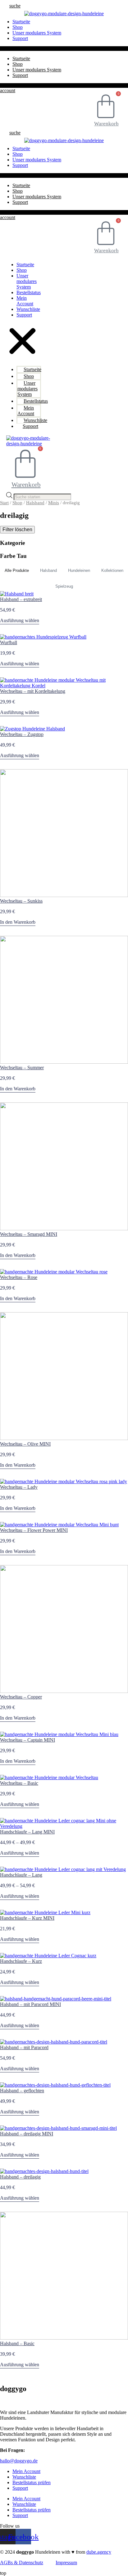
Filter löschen (17, 530)
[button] (15, 6)
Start (4, 503)
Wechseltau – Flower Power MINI (34, 1530)
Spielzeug (64, 586)
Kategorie (12, 543)
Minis (54, 503)
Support (20, 38)
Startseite (21, 58)
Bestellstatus (29, 292)
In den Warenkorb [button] (18, 922)
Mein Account (25, 301)
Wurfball (9, 642)
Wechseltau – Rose (19, 1277)
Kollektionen (112, 570)
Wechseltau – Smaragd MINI (29, 1234)
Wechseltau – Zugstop (22, 734)
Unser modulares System (37, 33)
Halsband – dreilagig (20, 2177)
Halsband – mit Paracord (24, 2047)
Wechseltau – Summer (22, 1068)
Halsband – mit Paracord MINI (30, 2004)
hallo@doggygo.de (19, 2461)
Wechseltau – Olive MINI (25, 1444)
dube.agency (99, 2552)
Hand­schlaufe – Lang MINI (27, 1832)
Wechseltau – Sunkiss (21, 901)
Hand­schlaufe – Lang (21, 1875)
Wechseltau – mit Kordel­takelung (33, 691)
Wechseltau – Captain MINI (27, 1740)
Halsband (35, 503)
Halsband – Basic (17, 2343)
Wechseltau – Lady (19, 1487)
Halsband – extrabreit (21, 599)
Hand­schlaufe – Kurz (21, 1961)
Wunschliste (28, 309)
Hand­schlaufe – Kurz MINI (27, 1918)
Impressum (66, 2563)
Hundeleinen (79, 570)
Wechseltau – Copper (21, 1697)
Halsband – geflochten (22, 2091)
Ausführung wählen (20, 620)
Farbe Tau (13, 556)
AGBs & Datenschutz (22, 2563)
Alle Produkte (17, 570)
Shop (18, 64)
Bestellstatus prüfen (32, 2482)
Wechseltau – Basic (19, 1783)
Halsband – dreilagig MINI (27, 2134)
